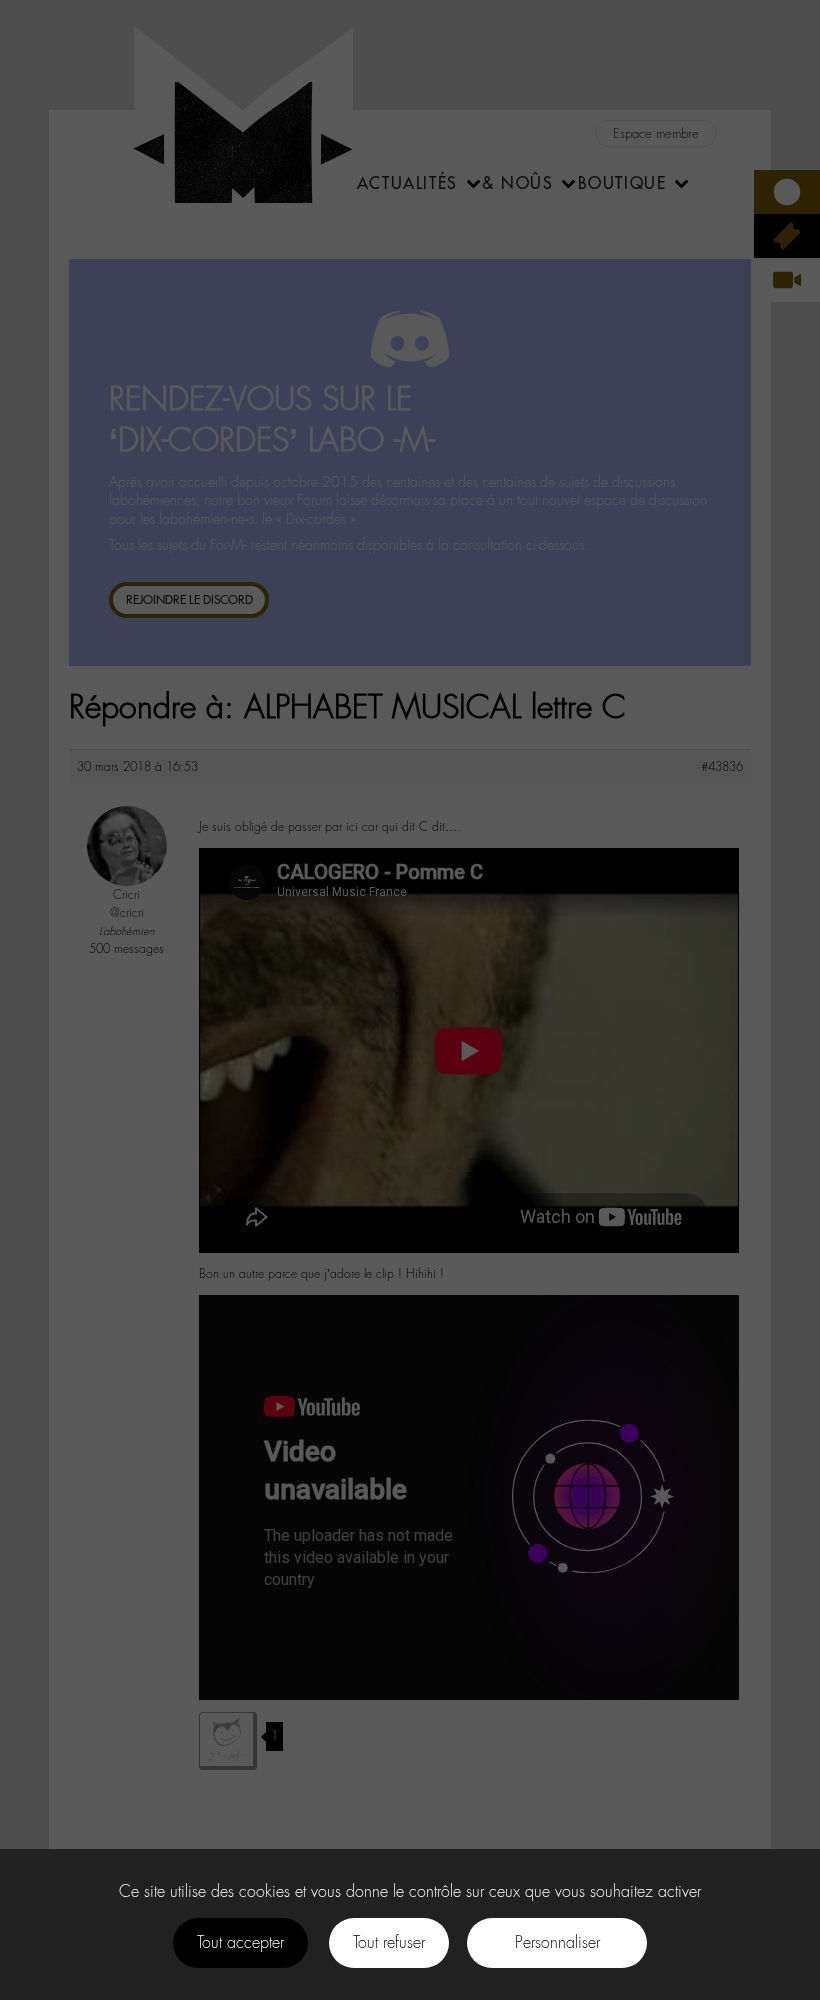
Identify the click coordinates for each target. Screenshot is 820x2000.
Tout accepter (240, 1942)
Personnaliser (557, 1942)
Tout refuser (389, 1942)
